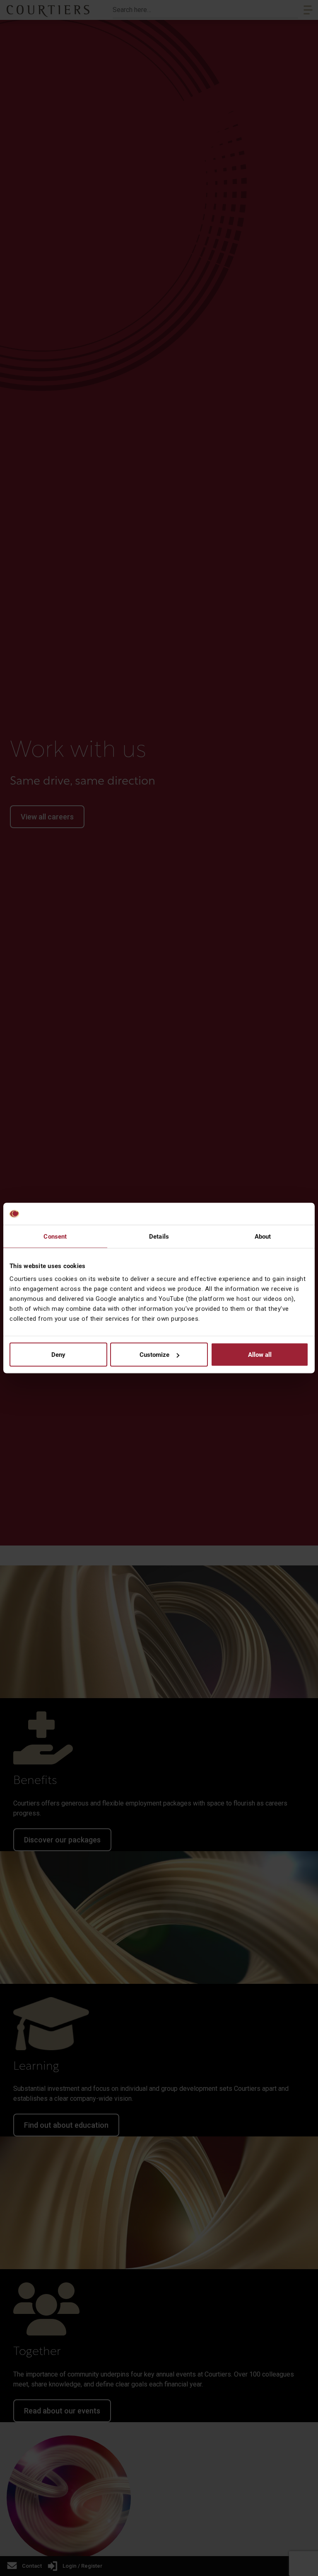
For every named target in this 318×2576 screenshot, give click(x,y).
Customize (154, 1355)
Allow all (260, 1355)
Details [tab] (159, 1236)
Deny (58, 1355)
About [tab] (263, 1236)
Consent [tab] (55, 1236)
